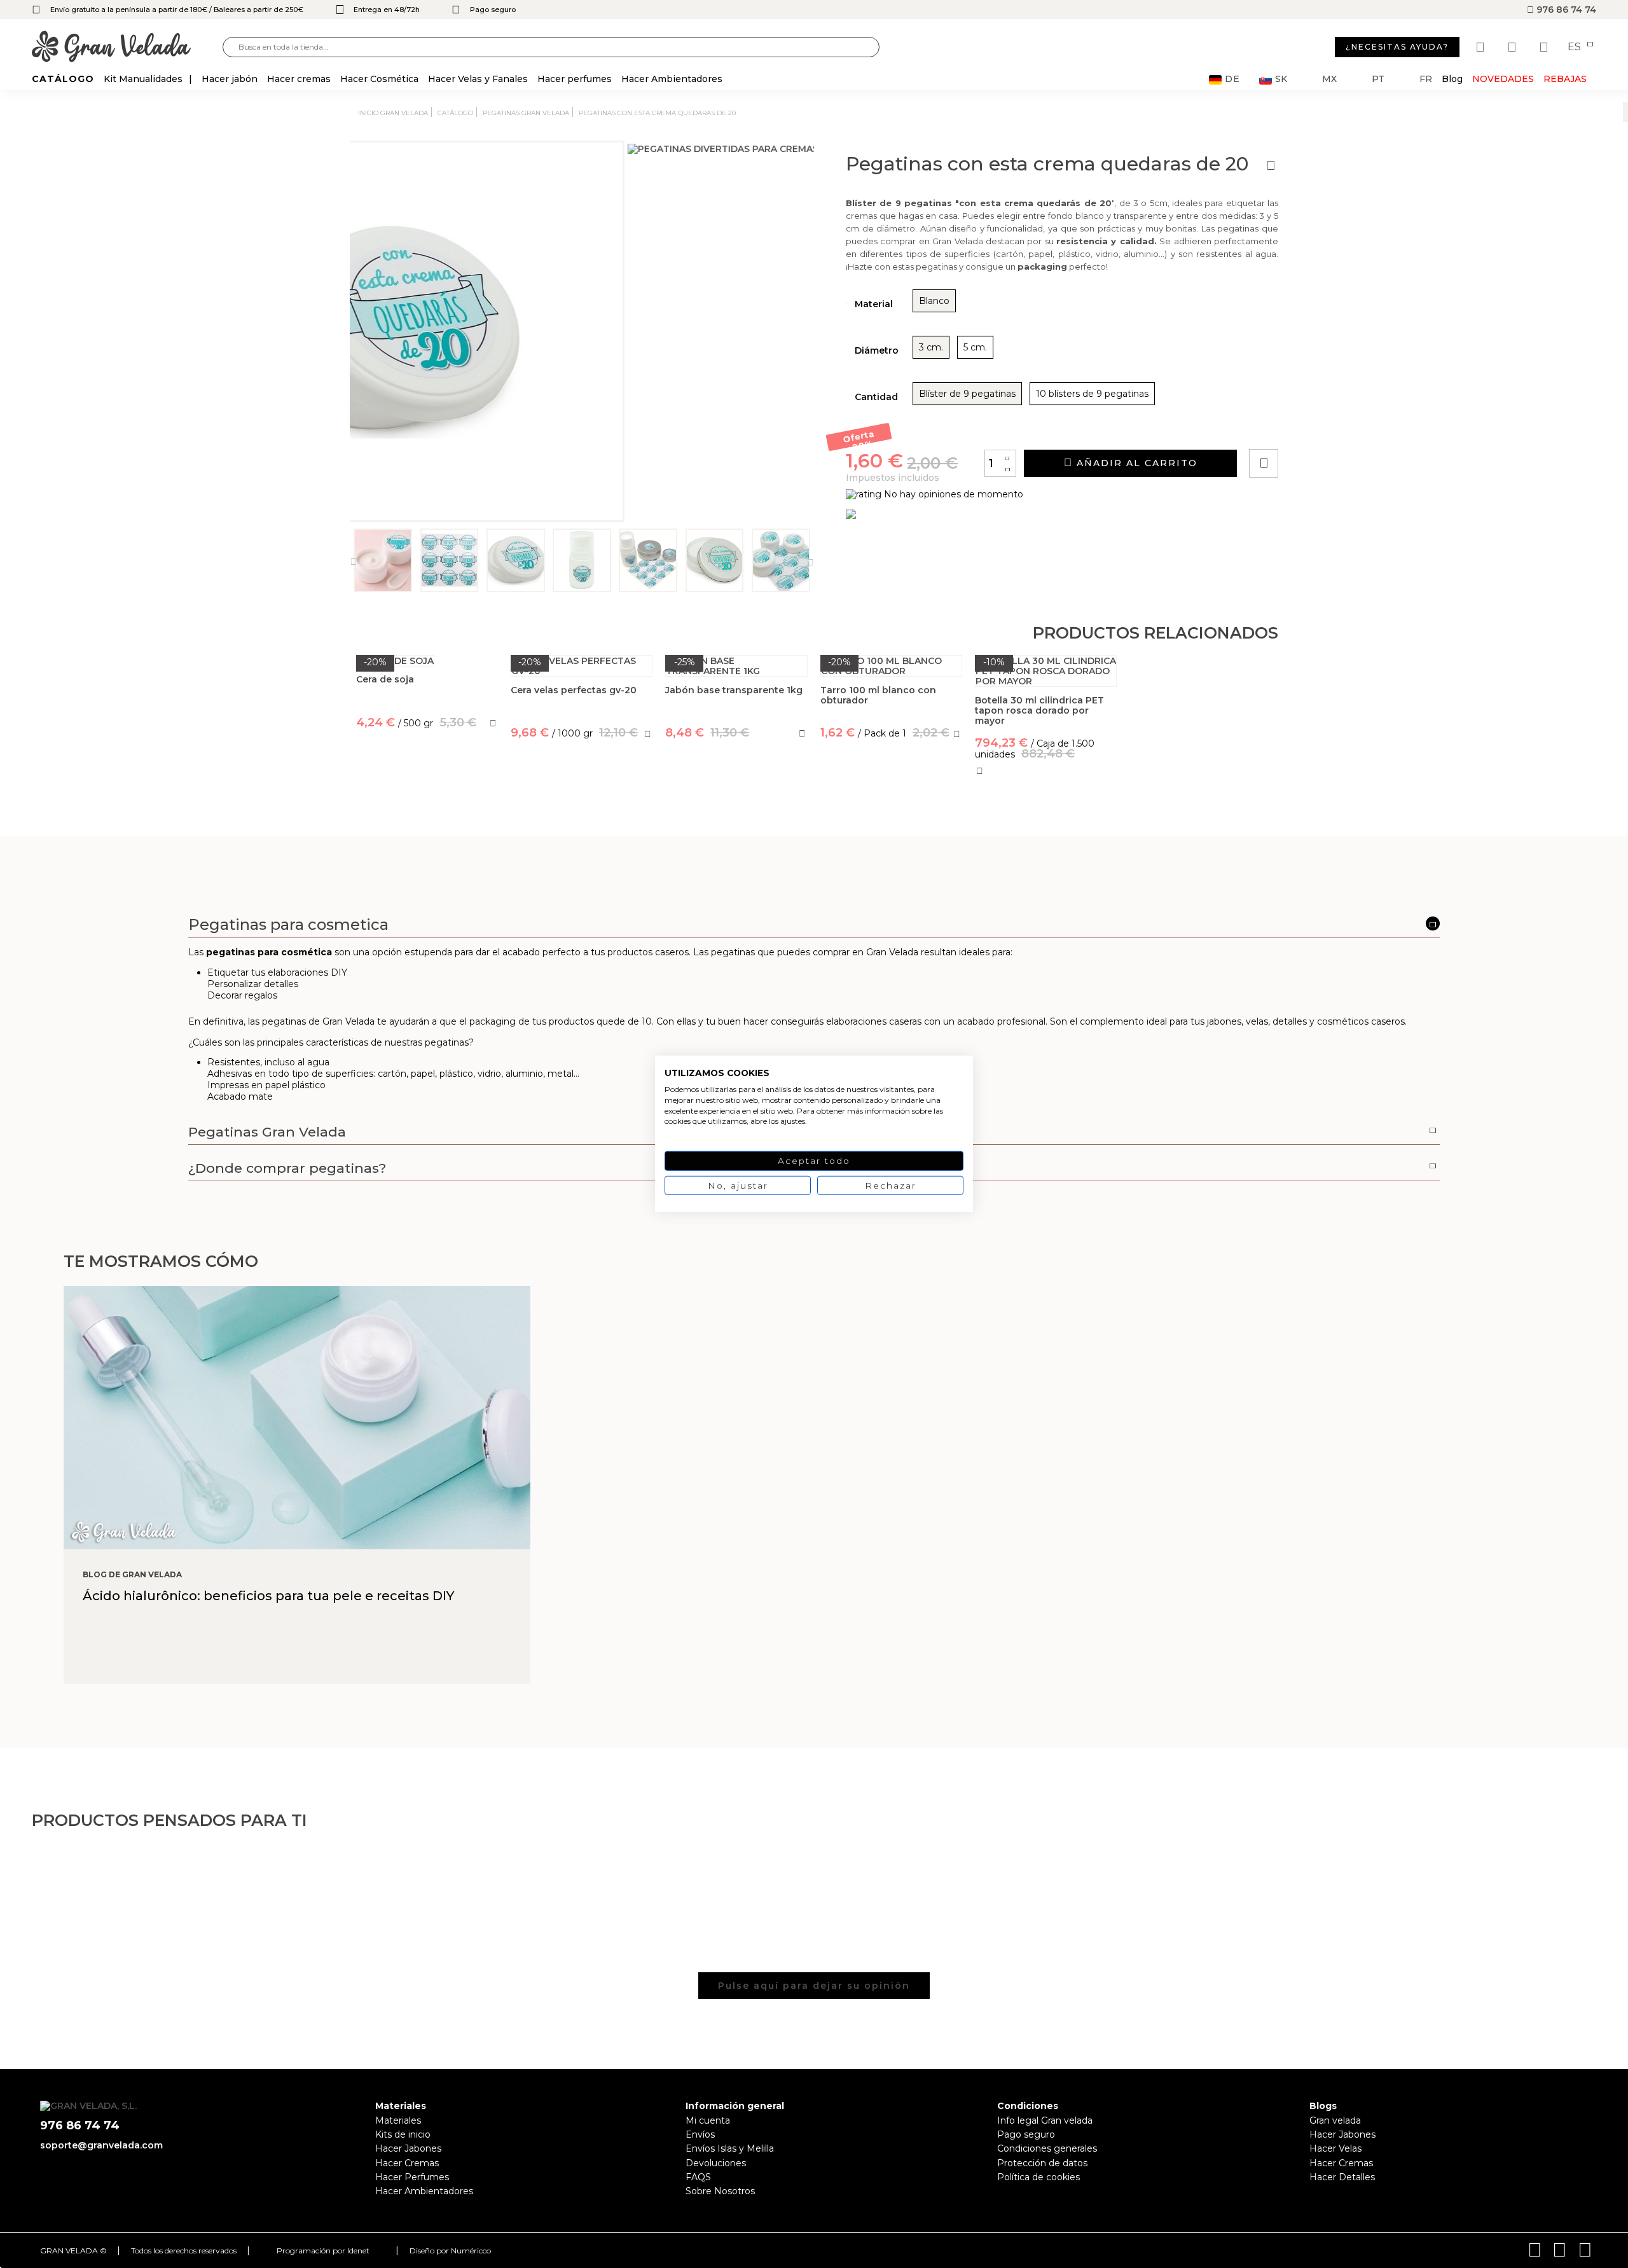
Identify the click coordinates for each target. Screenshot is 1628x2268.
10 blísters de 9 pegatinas (1092, 394)
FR (1426, 79)
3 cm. (931, 347)
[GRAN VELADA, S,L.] (127, 47)
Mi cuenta (708, 2120)
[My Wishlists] (1482, 47)
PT (1378, 79)
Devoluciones (716, 2163)
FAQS (698, 2177)
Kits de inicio (403, 2134)
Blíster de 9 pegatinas (967, 394)
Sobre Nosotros (720, 2191)
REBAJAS (1565, 79)
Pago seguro (1026, 2134)
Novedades (1503, 79)
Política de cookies (1038, 2177)
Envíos (700, 2134)
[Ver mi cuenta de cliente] (1514, 47)
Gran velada (1335, 2120)
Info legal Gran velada (1045, 2120)
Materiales (398, 2120)
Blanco (934, 301)
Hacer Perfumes (412, 2177)
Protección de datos (1042, 2163)
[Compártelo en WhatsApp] (1312, 427)
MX (1329, 79)
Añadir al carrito (1135, 463)
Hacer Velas (1335, 2148)
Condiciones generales (1047, 2148)
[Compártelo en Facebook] (1326, 427)
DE (1232, 79)
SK (1281, 79)
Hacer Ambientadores (424, 2191)
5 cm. (975, 347)
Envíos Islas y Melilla (730, 2148)
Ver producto (427, 779)
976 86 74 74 (1565, 10)
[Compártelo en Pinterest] (1341, 427)
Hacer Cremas (407, 2163)
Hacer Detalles (1342, 2177)
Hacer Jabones (408, 2148)
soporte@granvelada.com (101, 2145)
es (1576, 47)
